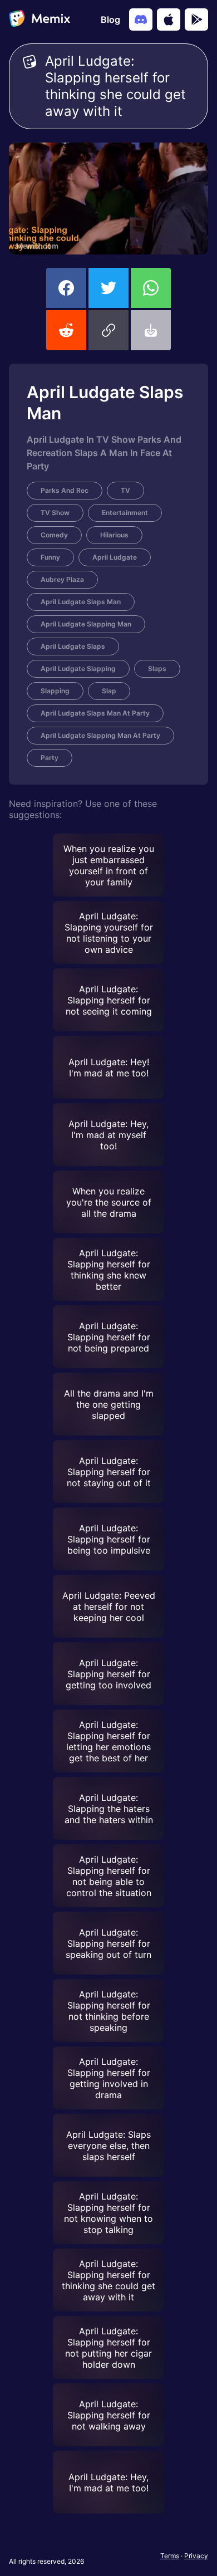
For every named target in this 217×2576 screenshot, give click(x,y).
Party (50, 758)
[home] (40, 19)
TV (125, 490)
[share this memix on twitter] (108, 288)
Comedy (54, 535)
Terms (170, 2556)
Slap (109, 691)
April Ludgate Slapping (78, 669)
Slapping (55, 691)
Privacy (196, 2556)
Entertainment (125, 513)
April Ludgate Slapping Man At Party (100, 735)
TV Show (55, 513)
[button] (108, 330)
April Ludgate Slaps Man (81, 602)
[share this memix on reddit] (66, 330)
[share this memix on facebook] (66, 288)
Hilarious (114, 535)
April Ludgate (115, 557)
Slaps (157, 669)
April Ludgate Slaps (73, 646)
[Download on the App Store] (169, 19)
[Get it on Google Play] (196, 19)
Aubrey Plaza (62, 579)
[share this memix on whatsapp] (151, 288)
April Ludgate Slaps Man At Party (95, 713)
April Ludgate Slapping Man (86, 624)
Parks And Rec (65, 490)
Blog (110, 19)
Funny (50, 557)
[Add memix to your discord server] (141, 19)
